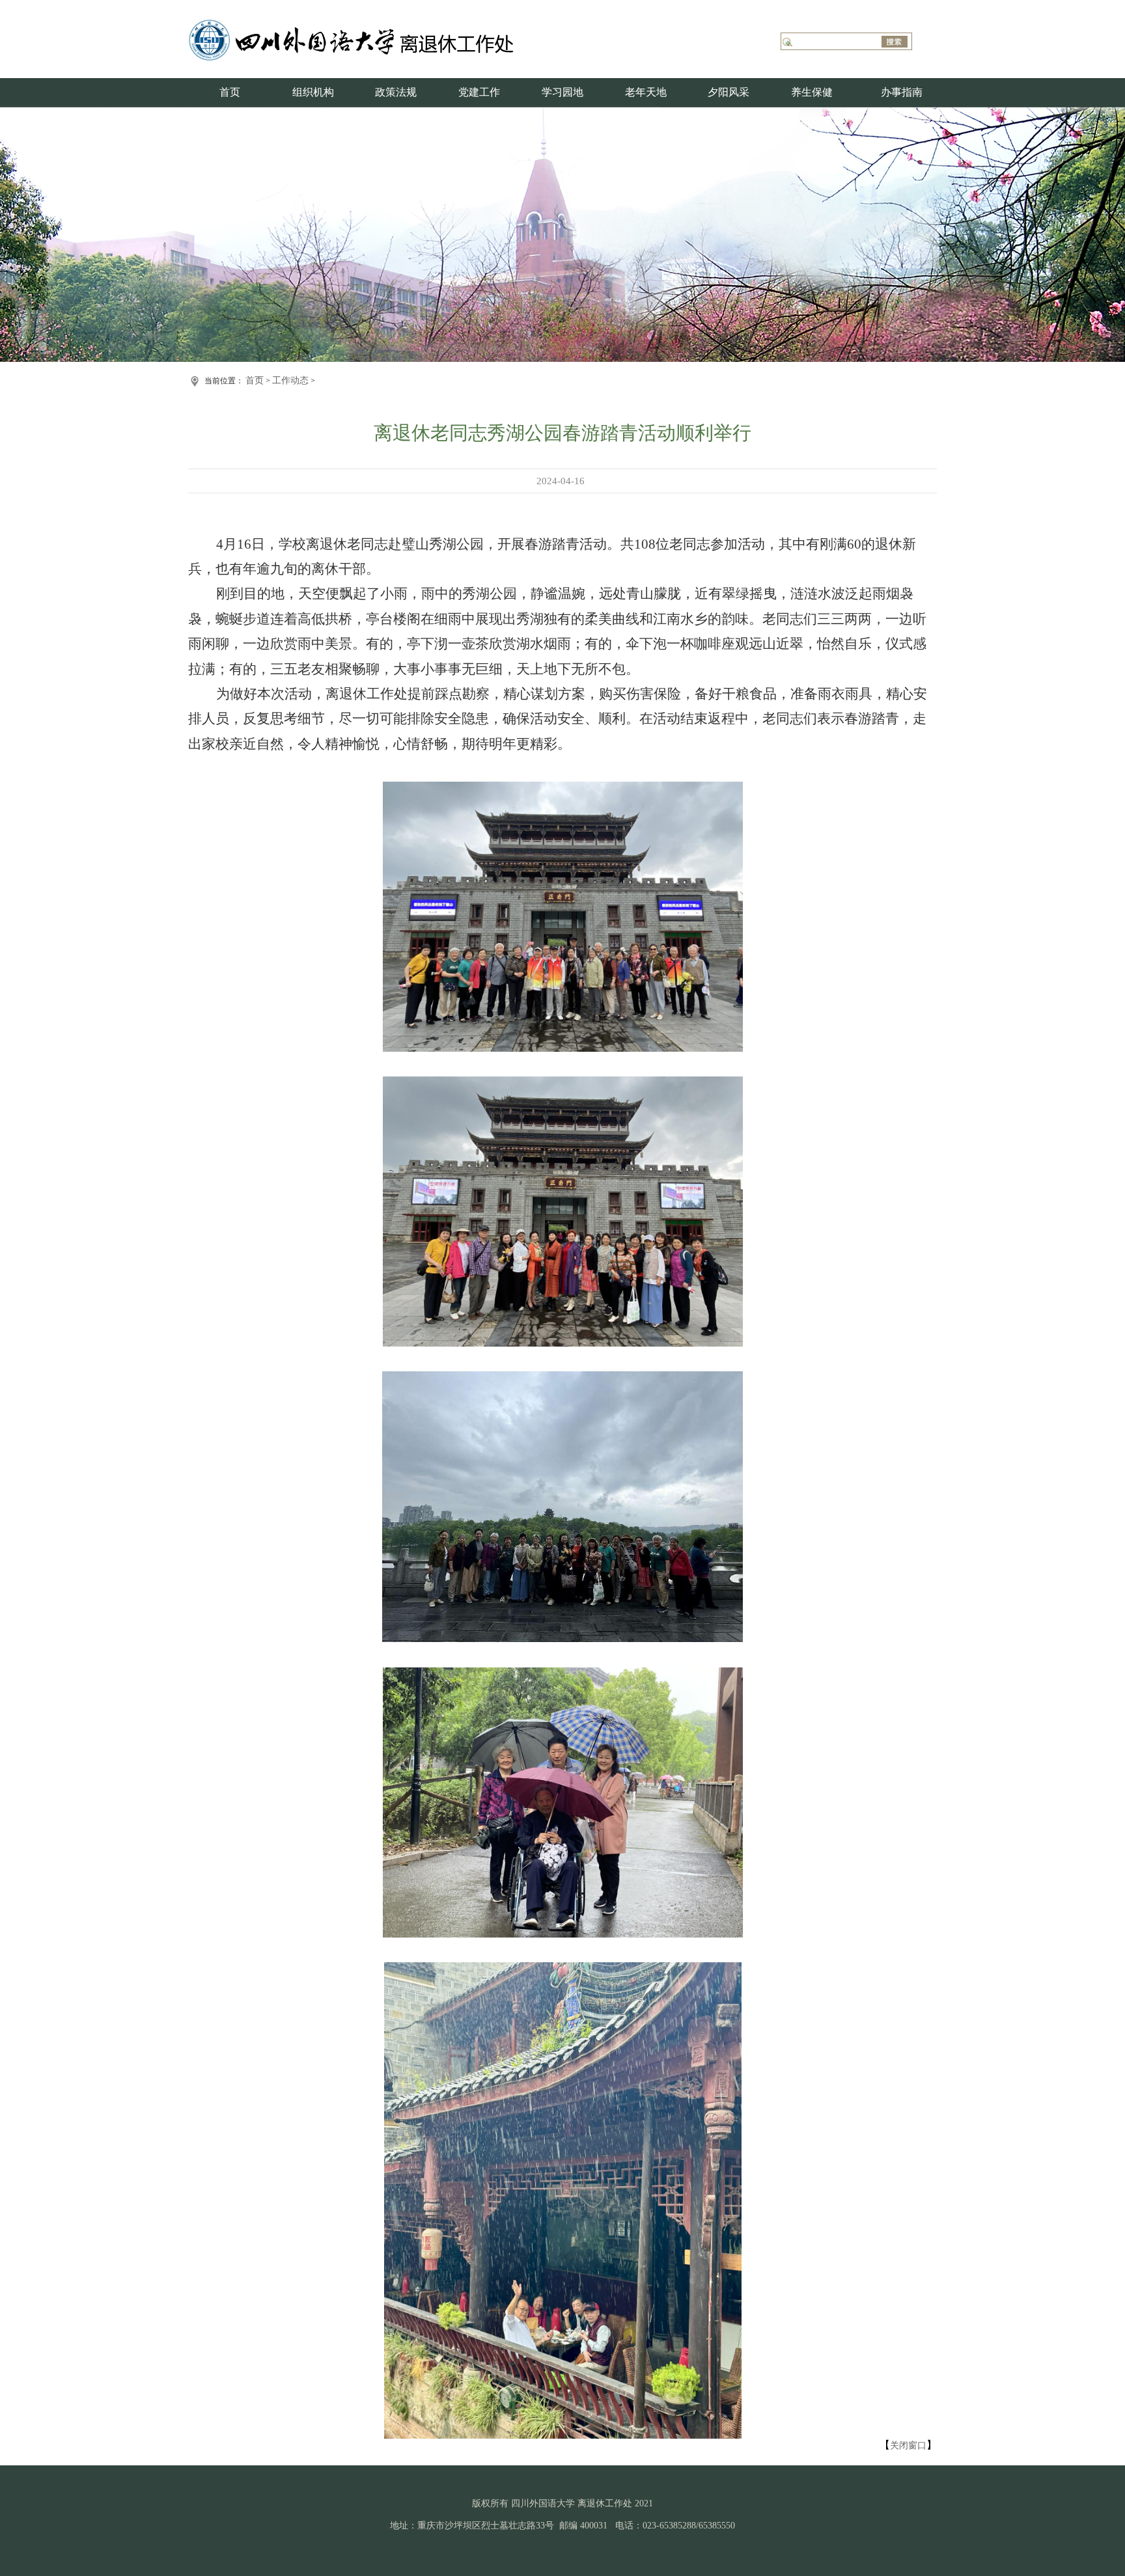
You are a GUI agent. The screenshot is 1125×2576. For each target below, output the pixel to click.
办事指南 (902, 92)
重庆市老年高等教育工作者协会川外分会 (689, 119)
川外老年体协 (689, 176)
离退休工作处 (316, 148)
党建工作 (479, 92)
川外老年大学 (689, 148)
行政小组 (316, 205)
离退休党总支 (316, 176)
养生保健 (812, 92)
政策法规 (396, 92)
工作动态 (290, 380)
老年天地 (646, 92)
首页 (230, 92)
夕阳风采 (729, 92)
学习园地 (562, 92)
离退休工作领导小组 (316, 119)
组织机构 (313, 92)
